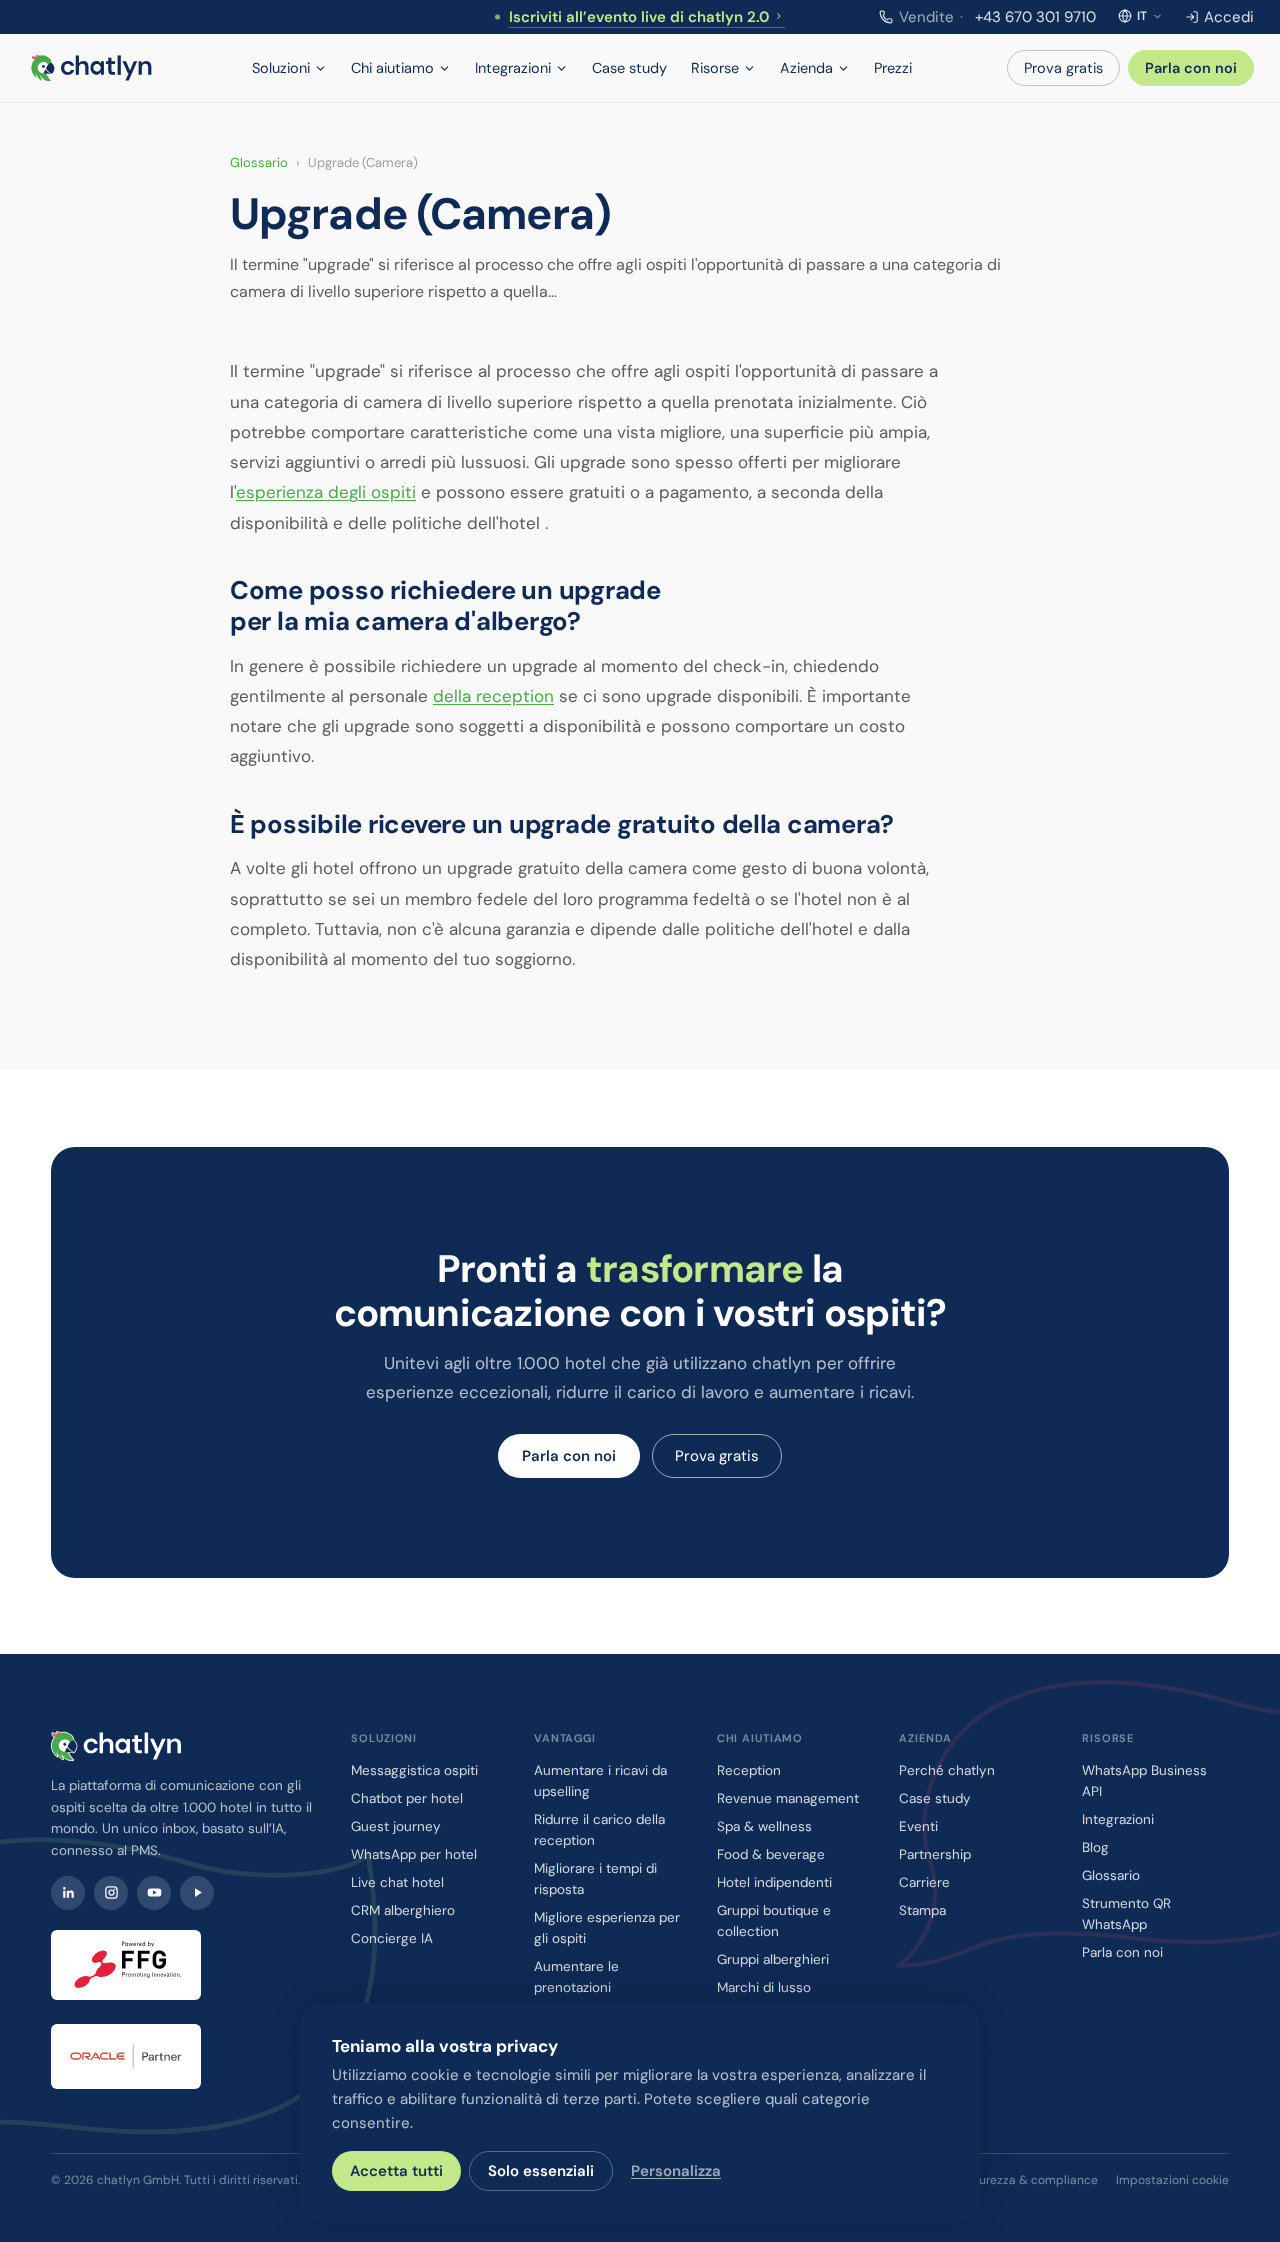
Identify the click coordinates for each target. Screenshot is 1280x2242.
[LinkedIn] (68, 1893)
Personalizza (676, 2171)
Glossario (259, 162)
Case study (629, 68)
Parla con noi (1191, 68)
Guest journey (396, 1826)
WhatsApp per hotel (414, 1854)
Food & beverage (771, 1854)
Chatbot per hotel (407, 1798)
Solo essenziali (541, 2171)
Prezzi (893, 68)
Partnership (935, 1854)
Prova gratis (1063, 68)
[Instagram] (111, 1893)
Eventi (918, 1826)
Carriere (924, 1882)
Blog (1095, 1847)
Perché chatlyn (947, 1770)
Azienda (806, 68)
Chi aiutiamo (392, 68)
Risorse (715, 68)
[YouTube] (154, 1893)
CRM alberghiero (403, 1910)
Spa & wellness (764, 1826)
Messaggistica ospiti (414, 1770)
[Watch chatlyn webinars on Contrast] (197, 1893)
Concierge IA (392, 1938)
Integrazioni (513, 68)
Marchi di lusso (764, 1987)
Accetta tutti (396, 2171)
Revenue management (788, 1798)
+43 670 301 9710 (997, 17)
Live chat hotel (397, 1882)
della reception (493, 696)
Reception (749, 1770)
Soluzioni (281, 68)
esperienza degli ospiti (326, 492)
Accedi (1229, 17)
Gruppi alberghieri (773, 1959)
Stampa (922, 1910)
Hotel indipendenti (774, 1882)
